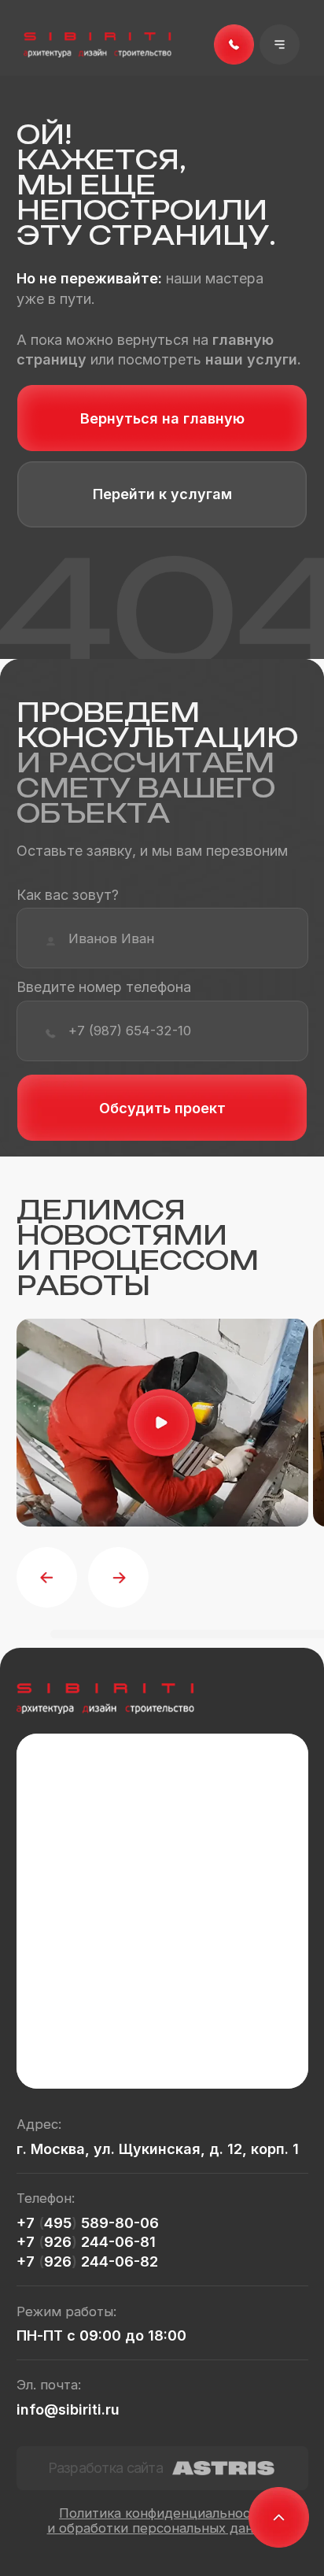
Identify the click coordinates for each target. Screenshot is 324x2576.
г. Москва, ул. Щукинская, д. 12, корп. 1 (158, 2149)
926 (58, 2242)
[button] (280, 45)
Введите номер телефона (104, 987)
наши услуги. (253, 359)
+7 (28, 2223)
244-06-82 (118, 2261)
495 (58, 2223)
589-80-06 (118, 2223)
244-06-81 (116, 2242)
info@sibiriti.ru (68, 2409)
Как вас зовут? (68, 895)
